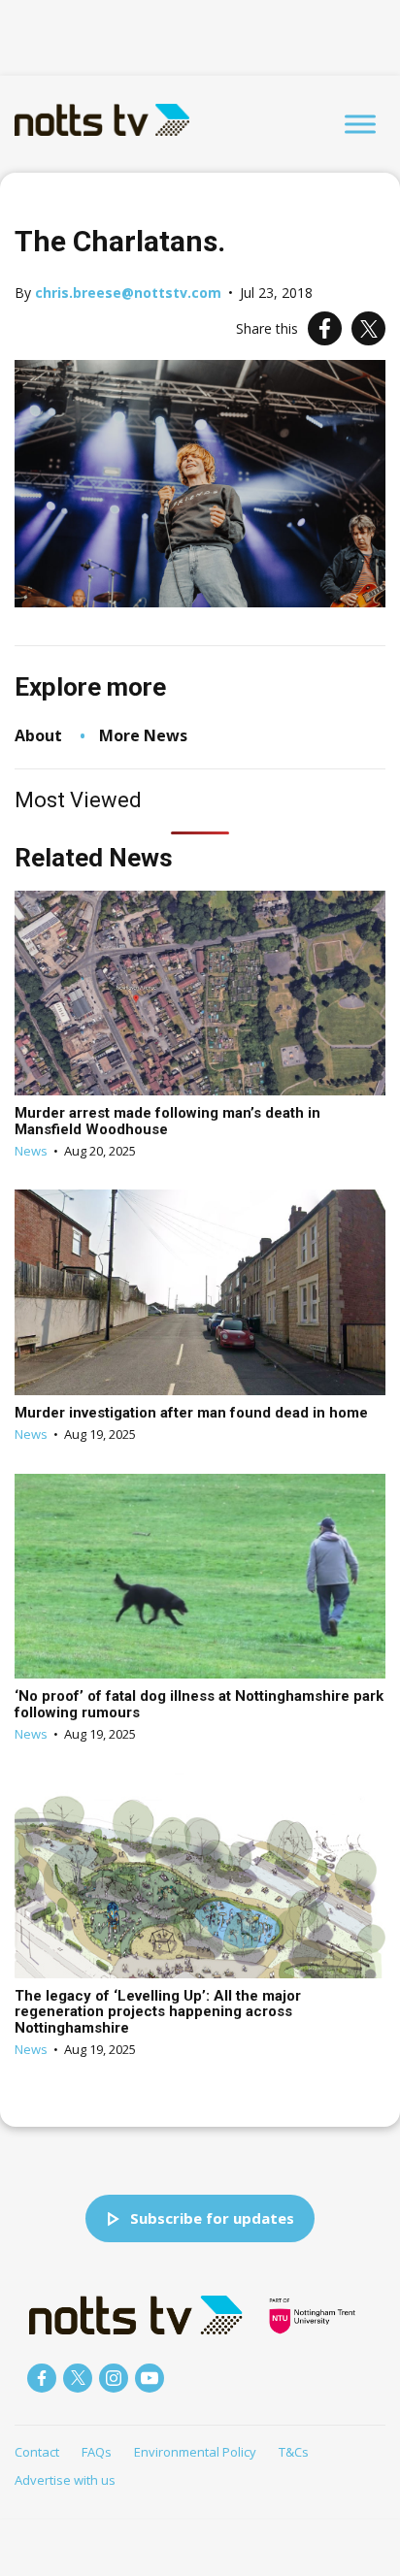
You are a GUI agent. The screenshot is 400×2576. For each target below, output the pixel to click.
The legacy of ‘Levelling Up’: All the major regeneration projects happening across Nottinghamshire (158, 2012)
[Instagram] (114, 2378)
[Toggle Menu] (360, 124)
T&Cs (294, 2452)
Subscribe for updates (212, 2218)
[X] (368, 328)
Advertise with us (65, 2480)
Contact (37, 2452)
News (31, 1151)
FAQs (97, 2452)
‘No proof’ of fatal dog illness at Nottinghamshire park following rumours (199, 1704)
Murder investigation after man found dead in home (191, 1413)
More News (143, 735)
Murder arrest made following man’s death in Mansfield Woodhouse (167, 1121)
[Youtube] (150, 2378)
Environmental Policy (195, 2452)
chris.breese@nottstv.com (128, 293)
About (38, 735)
